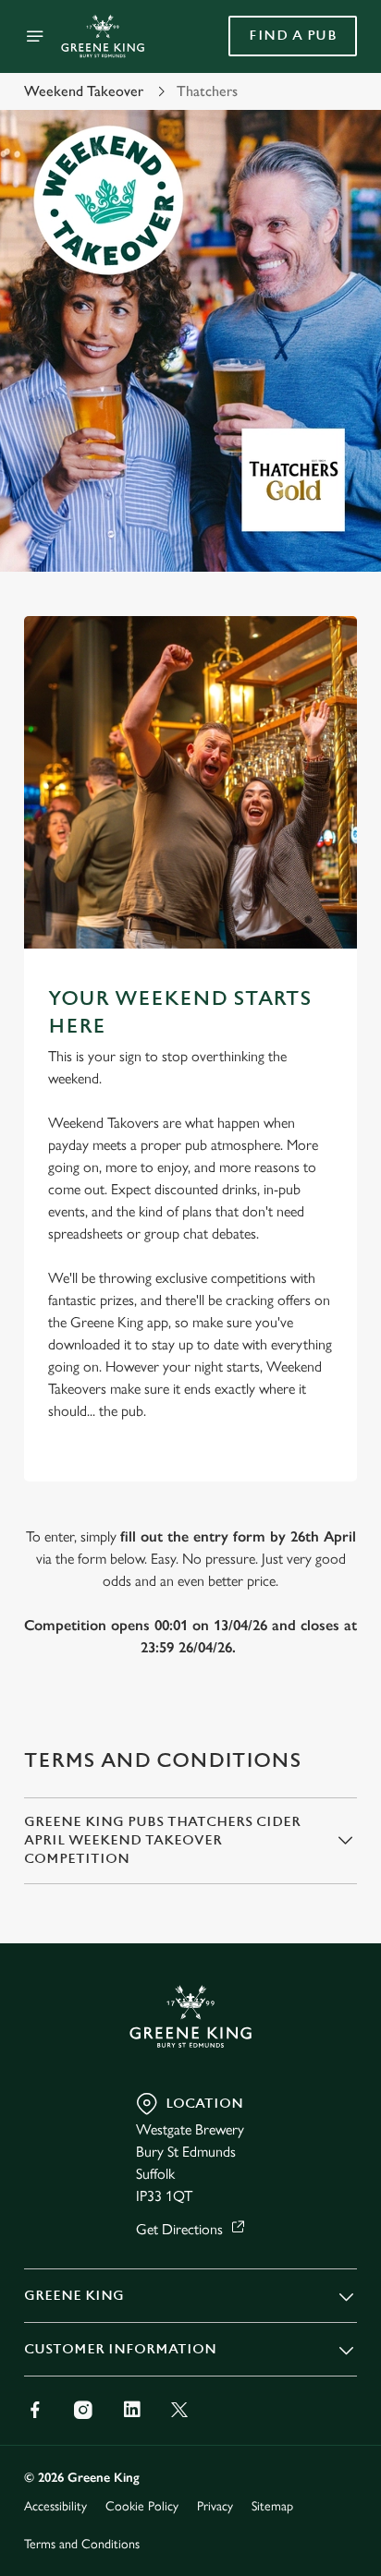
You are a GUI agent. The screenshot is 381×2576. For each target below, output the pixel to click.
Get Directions (179, 2229)
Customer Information (120, 2349)
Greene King (74, 2296)
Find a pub (293, 36)
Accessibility (55, 2506)
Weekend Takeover (84, 91)
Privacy (215, 2506)
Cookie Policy (142, 2506)
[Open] (35, 36)
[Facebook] (35, 2410)
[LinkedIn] (131, 2410)
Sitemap (272, 2506)
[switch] (333, 1313)
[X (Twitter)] (179, 2410)
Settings (297, 1503)
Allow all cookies (190, 1561)
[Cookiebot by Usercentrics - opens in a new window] (279, 938)
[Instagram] (83, 2410)
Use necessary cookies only (190, 1622)
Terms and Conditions (82, 2544)
